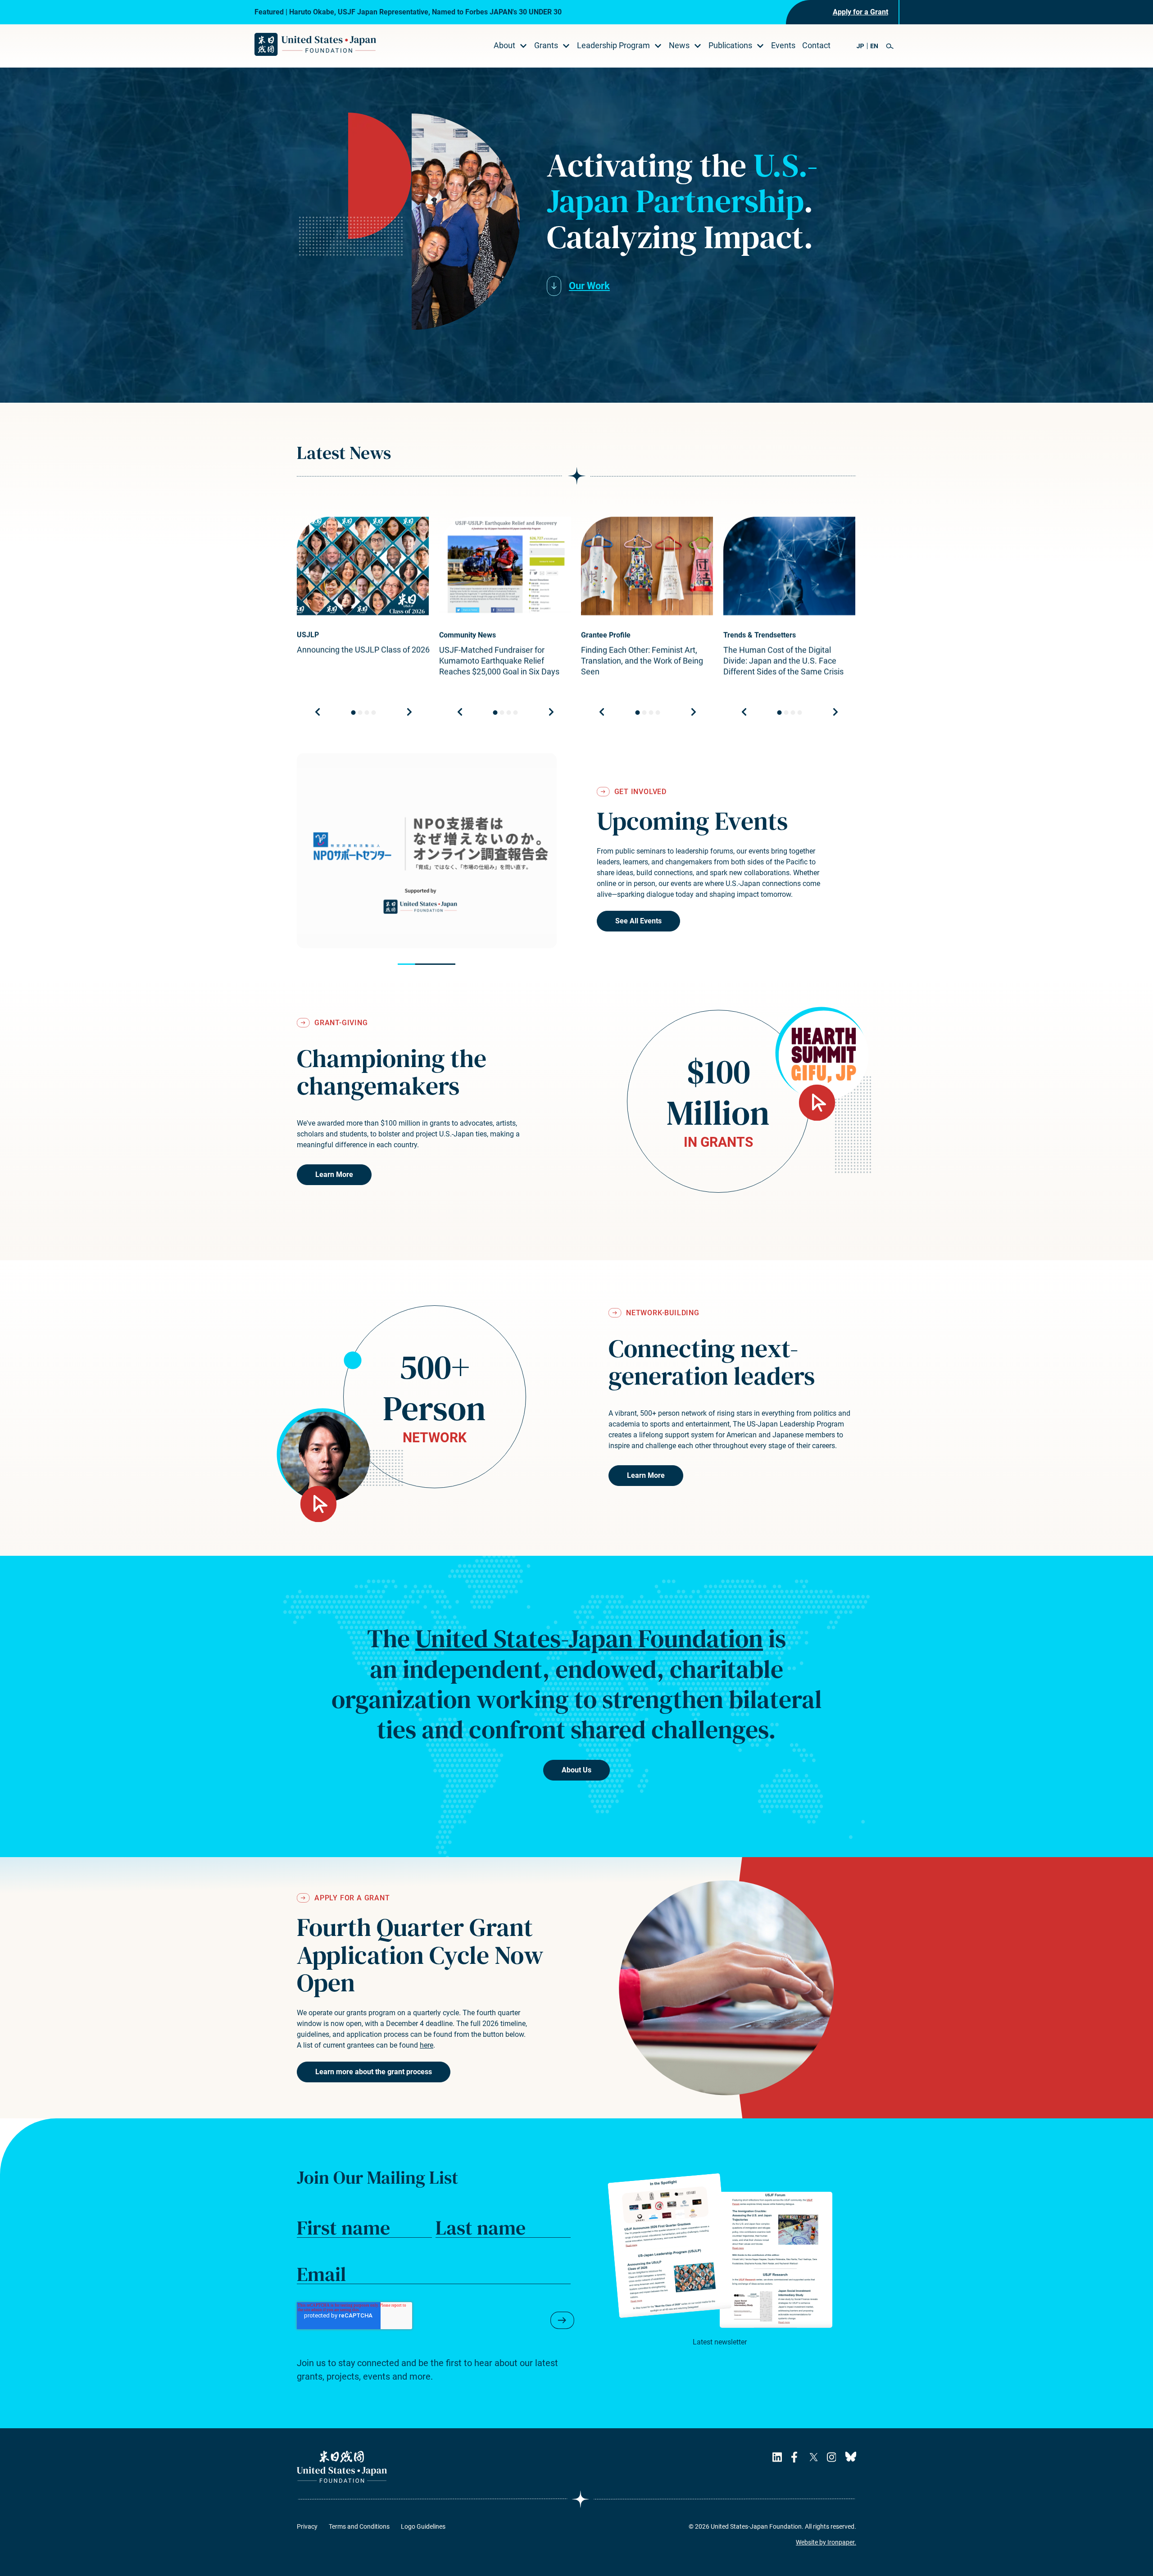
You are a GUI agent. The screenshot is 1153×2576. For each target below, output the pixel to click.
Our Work (589, 286)
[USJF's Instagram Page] (831, 2457)
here (427, 2045)
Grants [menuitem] (546, 45)
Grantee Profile (606, 635)
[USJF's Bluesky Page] (851, 2457)
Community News (468, 635)
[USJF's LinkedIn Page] (777, 2457)
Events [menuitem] (783, 45)
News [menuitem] (679, 45)
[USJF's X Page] (813, 2457)
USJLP (308, 635)
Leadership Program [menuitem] (613, 45)
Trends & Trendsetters (760, 635)
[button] (890, 46)
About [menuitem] (504, 45)
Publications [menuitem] (730, 45)
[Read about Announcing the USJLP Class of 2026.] (363, 566)
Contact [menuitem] (816, 45)
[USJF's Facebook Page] (796, 2457)
